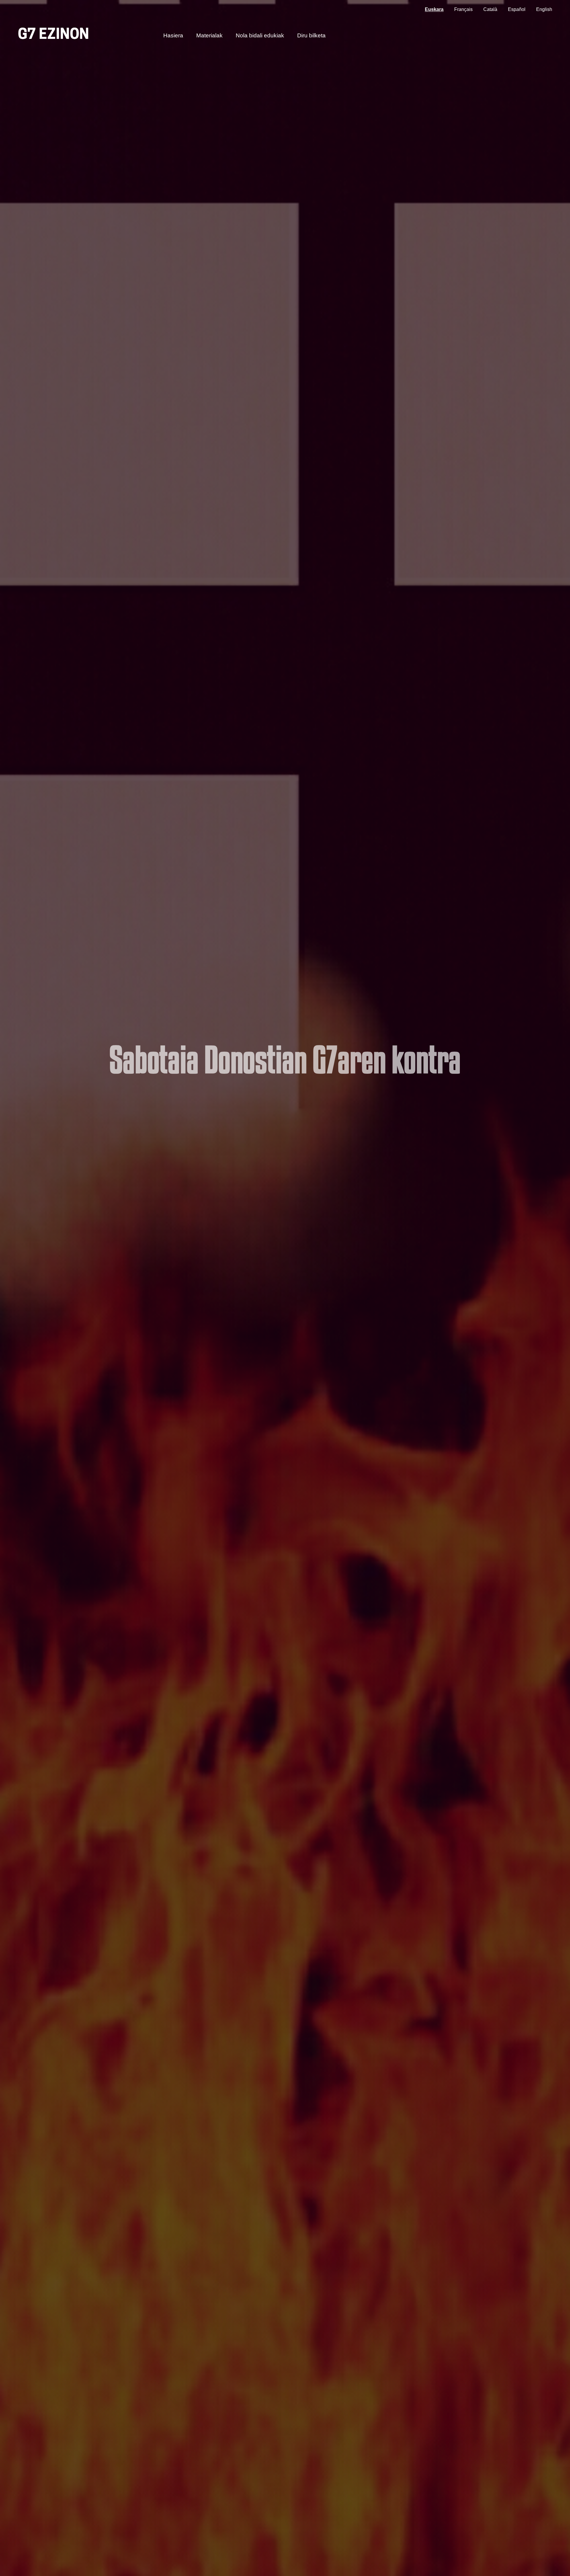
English (544, 9)
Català (490, 9)
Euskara (434, 9)
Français (463, 9)
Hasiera (173, 35)
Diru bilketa (311, 35)
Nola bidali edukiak (260, 35)
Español (517, 9)
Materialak (209, 35)
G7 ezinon (53, 35)
